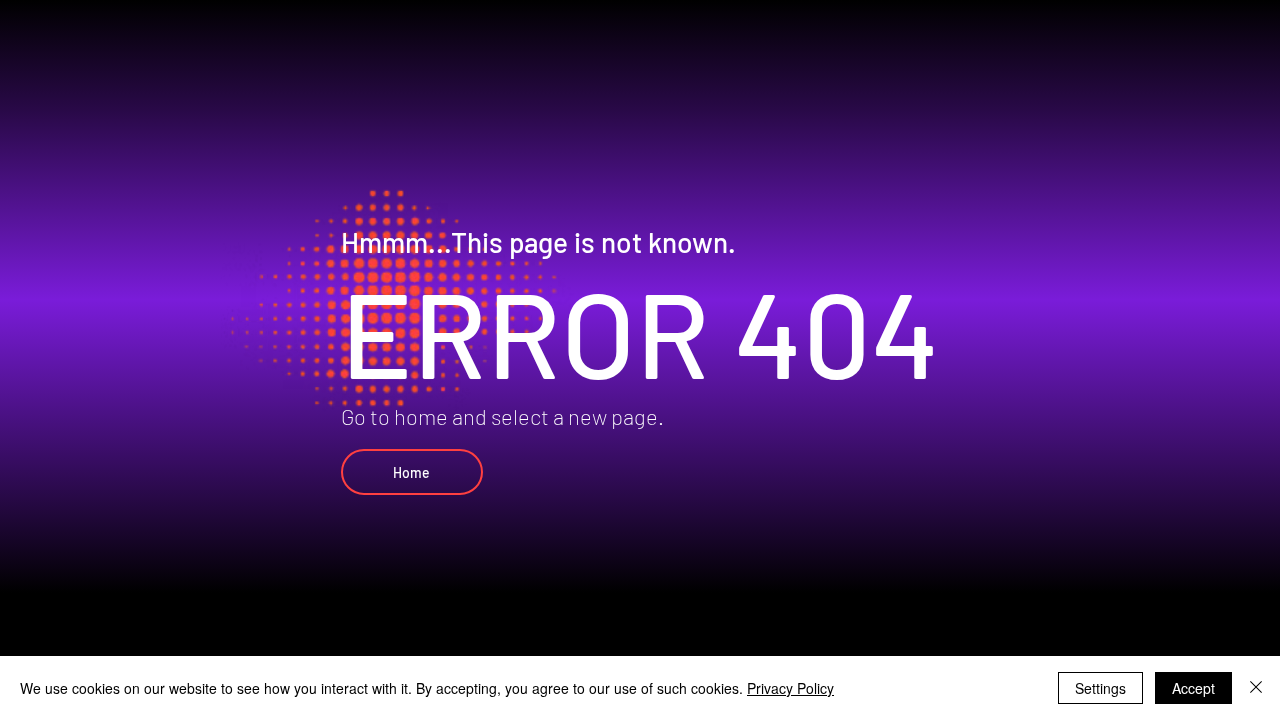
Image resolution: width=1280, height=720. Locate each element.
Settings (1100, 688)
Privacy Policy (790, 688)
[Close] (1256, 688)
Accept (1193, 688)
